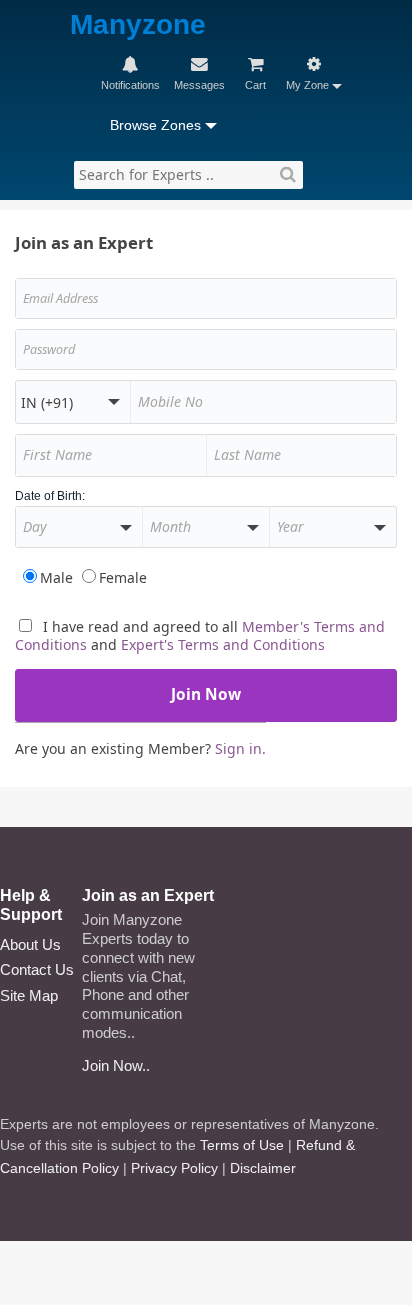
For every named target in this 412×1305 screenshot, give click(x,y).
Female (123, 577)
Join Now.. (116, 1065)
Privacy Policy (174, 1168)
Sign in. (240, 748)
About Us (30, 944)
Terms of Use (242, 1145)
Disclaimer (263, 1168)
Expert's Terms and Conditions (223, 644)
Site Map (29, 995)
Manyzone (138, 25)
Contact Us (37, 969)
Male (56, 577)
